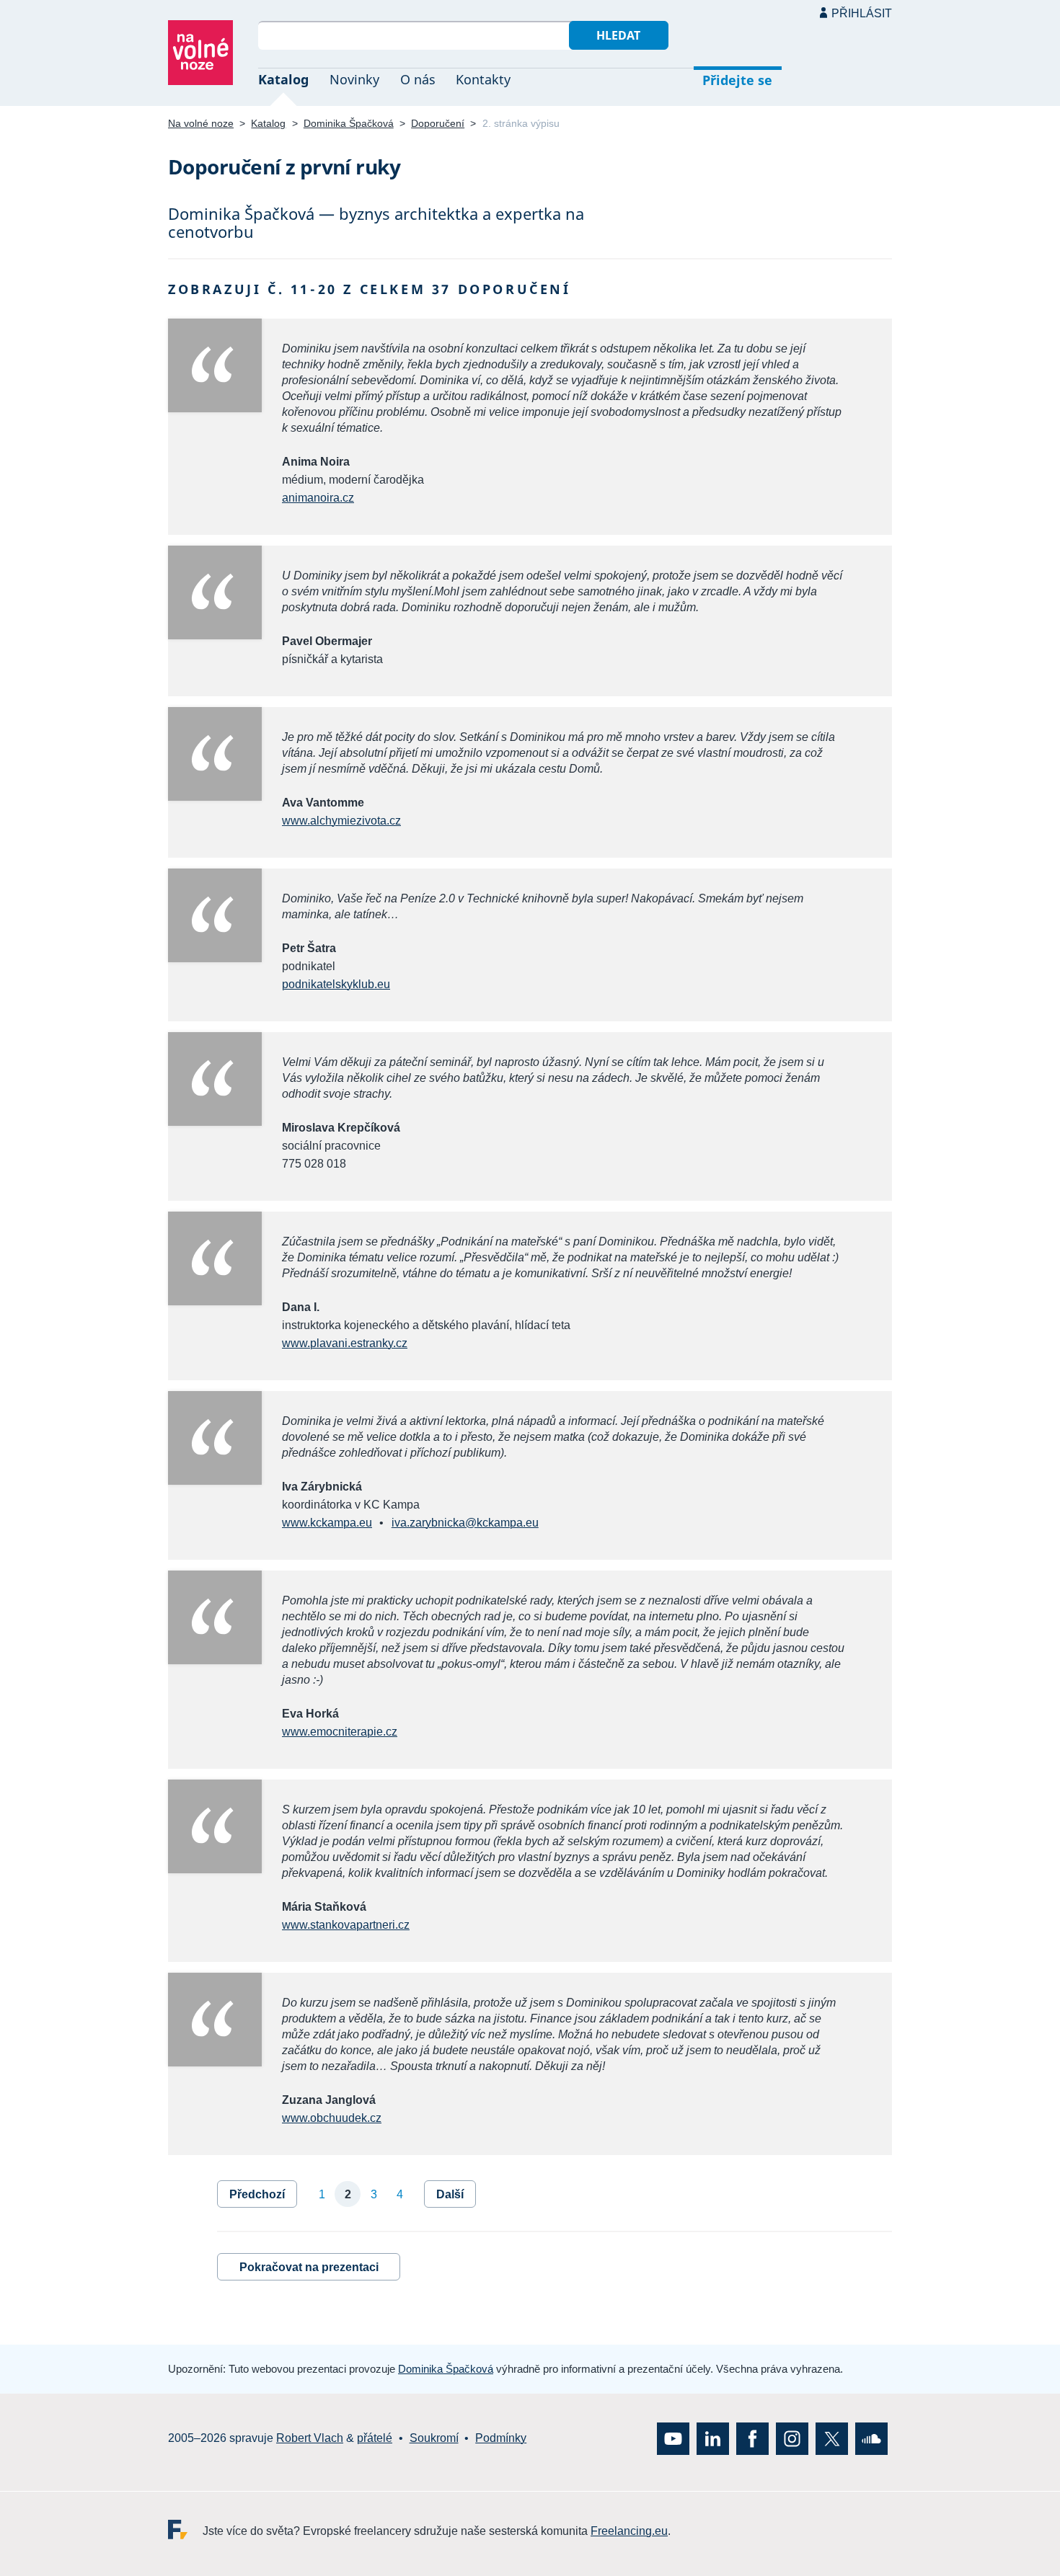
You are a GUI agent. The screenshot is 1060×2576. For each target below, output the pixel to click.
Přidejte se (737, 80)
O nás (418, 79)
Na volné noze (201, 123)
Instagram (792, 2439)
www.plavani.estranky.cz (345, 1343)
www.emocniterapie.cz (340, 1732)
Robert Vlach (310, 2439)
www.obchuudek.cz (332, 2118)
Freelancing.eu (185, 2530)
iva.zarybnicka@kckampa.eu (465, 1523)
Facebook (752, 2439)
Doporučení (438, 123)
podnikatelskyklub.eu (336, 984)
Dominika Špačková (349, 123)
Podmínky (501, 2439)
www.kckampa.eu (327, 1523)
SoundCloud (871, 2439)
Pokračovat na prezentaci (309, 2267)
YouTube (673, 2439)
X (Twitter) (832, 2439)
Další (450, 2194)
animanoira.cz (318, 498)
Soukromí (434, 2439)
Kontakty (483, 79)
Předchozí (257, 2194)
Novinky (354, 79)
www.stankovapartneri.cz (346, 1925)
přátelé (375, 2439)
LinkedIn (713, 2439)
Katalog (283, 79)
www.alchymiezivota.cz (341, 821)
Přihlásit (862, 13)
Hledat (618, 35)
